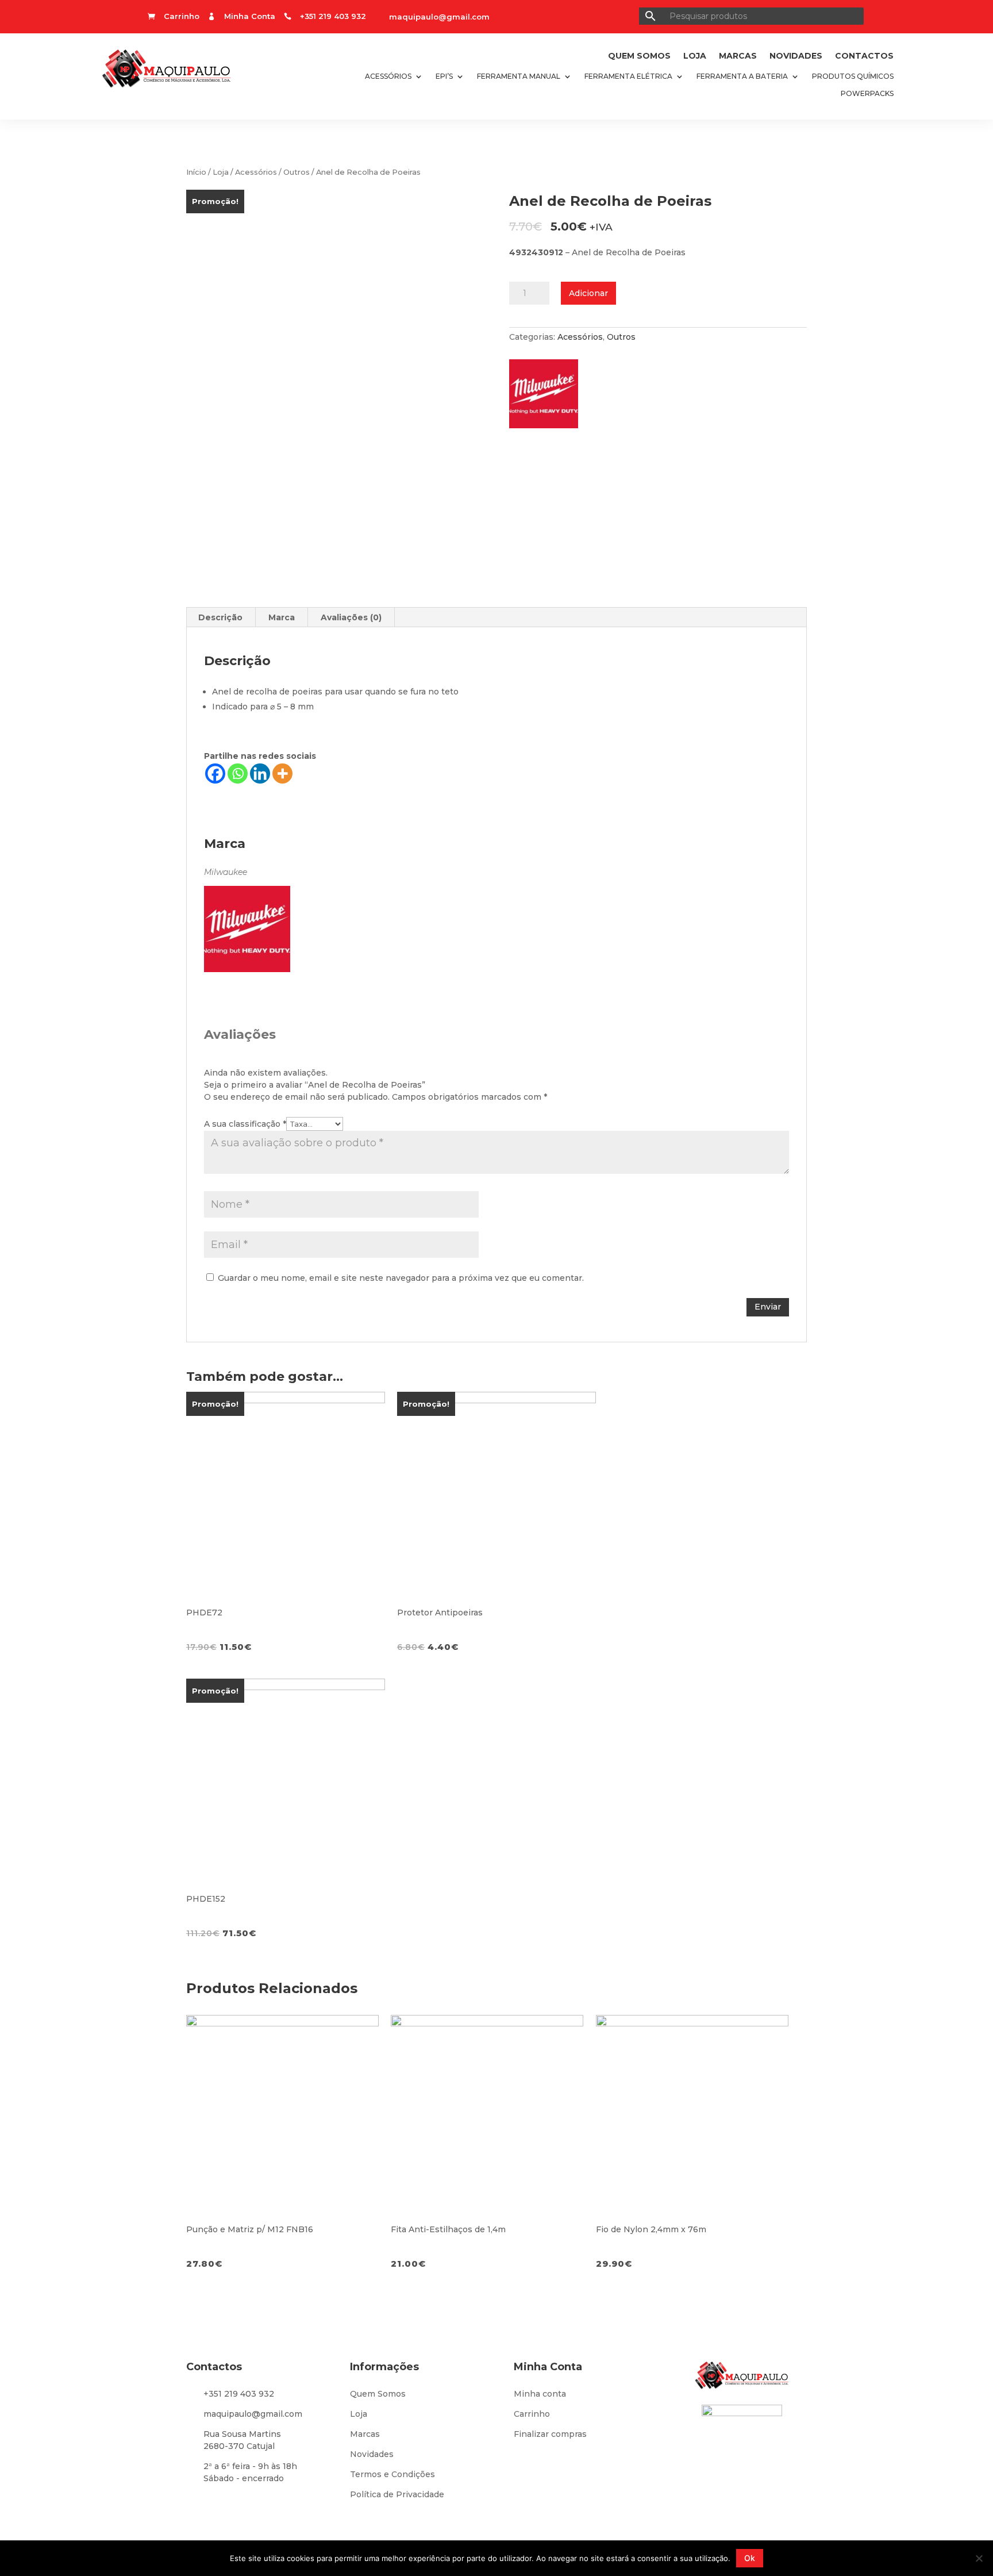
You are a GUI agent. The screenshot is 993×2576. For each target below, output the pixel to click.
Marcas (738, 56)
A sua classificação (245, 1124)
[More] (282, 773)
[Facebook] (215, 773)
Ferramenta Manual (519, 76)
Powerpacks (867, 94)
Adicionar (588, 293)
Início (196, 172)
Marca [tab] (282, 617)
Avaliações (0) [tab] (351, 617)
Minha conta (540, 2394)
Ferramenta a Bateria (742, 76)
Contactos (864, 56)
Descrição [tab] (220, 617)
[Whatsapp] (238, 773)
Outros (297, 172)
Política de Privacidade (397, 2494)
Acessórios (388, 76)
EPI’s (444, 76)
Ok (750, 2558)
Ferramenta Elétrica (628, 76)
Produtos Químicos (853, 76)
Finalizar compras (550, 2434)
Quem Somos (639, 56)
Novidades (796, 56)
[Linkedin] (260, 773)
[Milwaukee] (549, 397)
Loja (695, 56)
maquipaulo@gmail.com (439, 17)
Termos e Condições (392, 2474)
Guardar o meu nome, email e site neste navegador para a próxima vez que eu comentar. (401, 1278)
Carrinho (532, 2414)
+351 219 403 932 (239, 2394)
